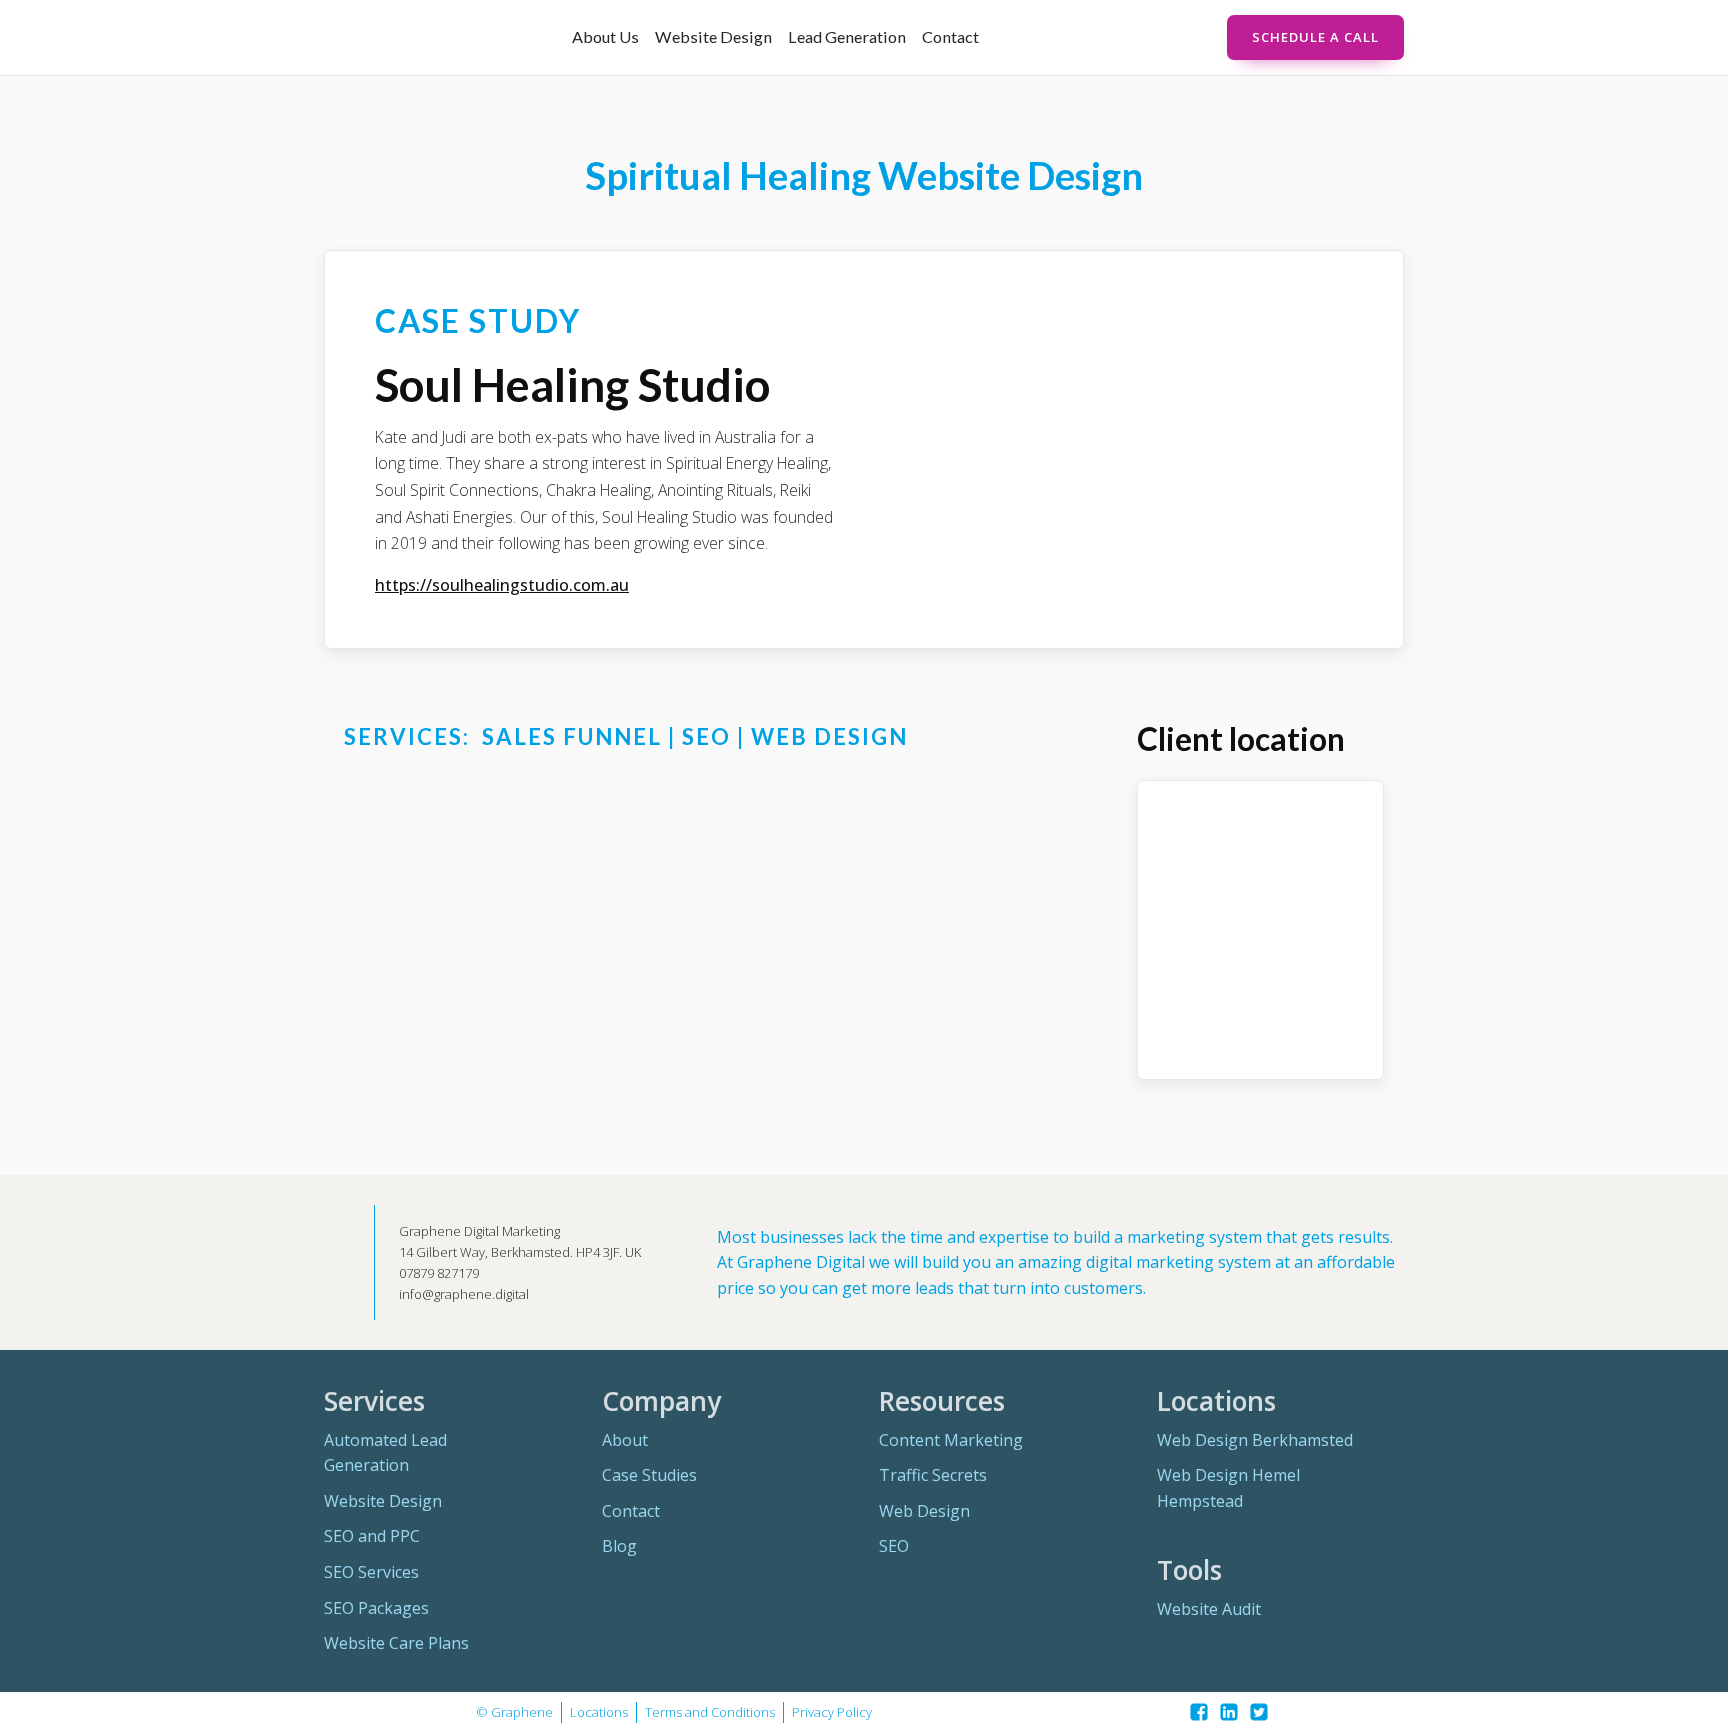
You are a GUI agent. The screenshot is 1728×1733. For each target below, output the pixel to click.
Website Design (713, 36)
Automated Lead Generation (385, 1453)
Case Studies (649, 1475)
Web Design (924, 1511)
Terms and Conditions (710, 1712)
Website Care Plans (396, 1643)
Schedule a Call (1315, 37)
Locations (599, 1712)
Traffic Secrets (933, 1475)
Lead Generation (847, 36)
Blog (619, 1546)
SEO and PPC (372, 1536)
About (625, 1440)
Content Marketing (951, 1440)
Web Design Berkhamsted (1255, 1440)
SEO (894, 1546)
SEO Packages (376, 1608)
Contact (950, 36)
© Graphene (514, 1712)
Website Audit (1209, 1609)
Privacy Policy (832, 1712)
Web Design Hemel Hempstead (1228, 1488)
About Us (605, 36)
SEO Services (371, 1572)
